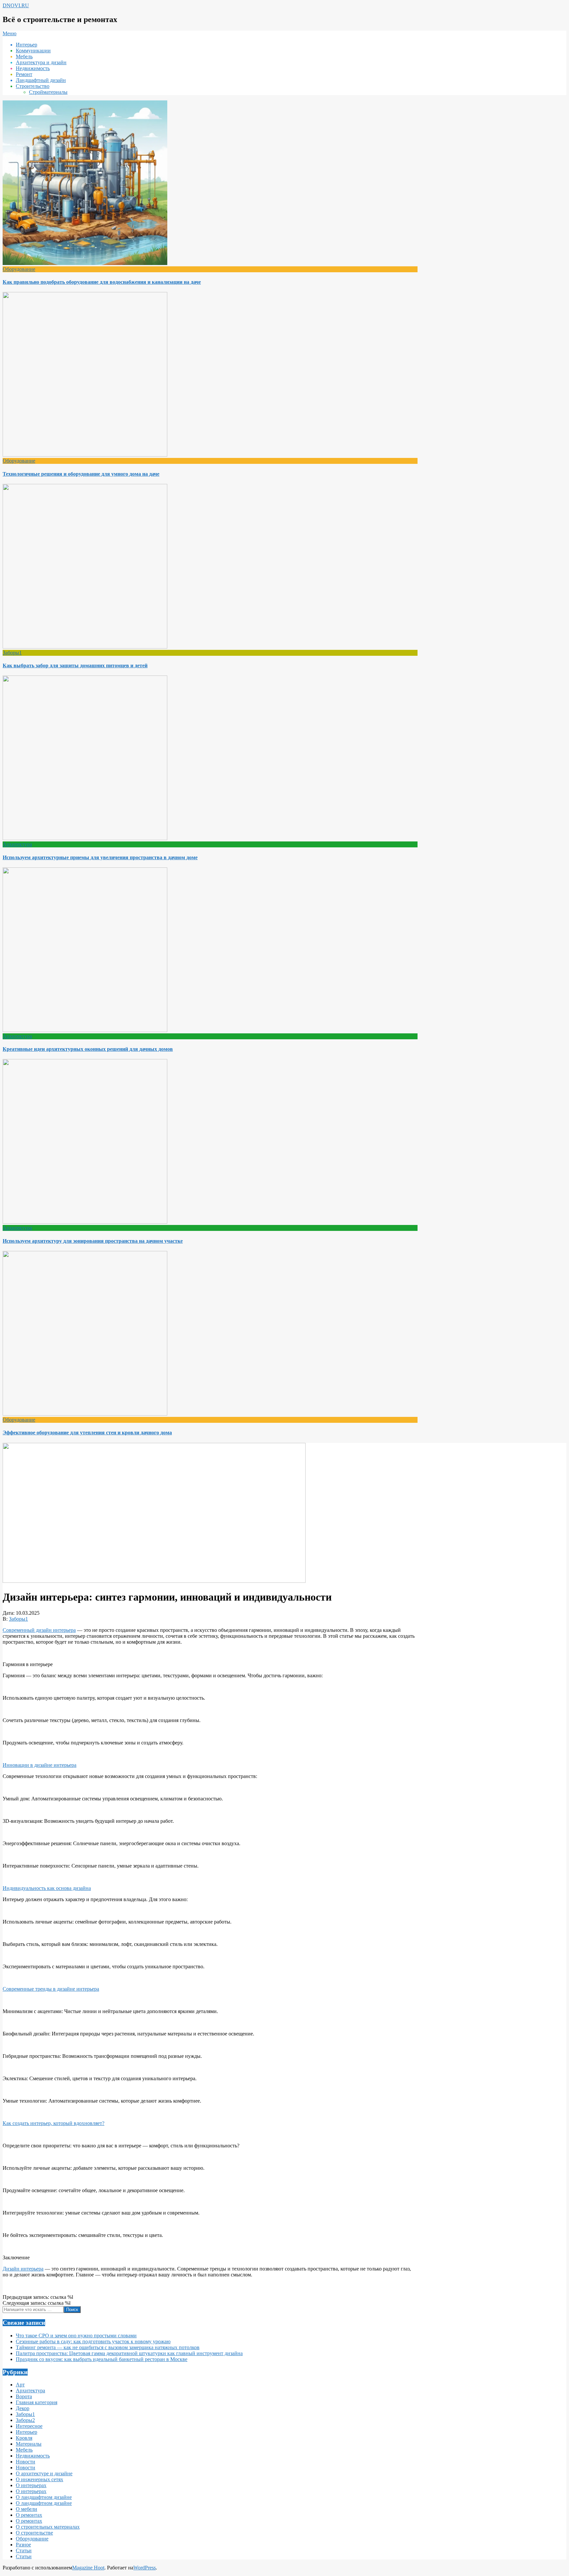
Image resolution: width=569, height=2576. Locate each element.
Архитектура (17, 844)
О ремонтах (29, 2515)
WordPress (145, 2568)
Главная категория (37, 2402)
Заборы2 (25, 2420)
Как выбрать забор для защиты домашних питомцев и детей (75, 665)
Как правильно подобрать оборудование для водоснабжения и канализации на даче (102, 282)
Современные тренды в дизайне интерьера (51, 1989)
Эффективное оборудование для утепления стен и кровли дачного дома (87, 1433)
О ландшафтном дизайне (44, 2497)
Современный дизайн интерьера (39, 1630)
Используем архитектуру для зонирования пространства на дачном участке (93, 1241)
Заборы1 (12, 653)
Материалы (29, 2444)
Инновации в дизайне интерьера (40, 1765)
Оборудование (19, 269)
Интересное (29, 2426)
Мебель (24, 2450)
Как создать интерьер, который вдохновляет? (54, 2123)
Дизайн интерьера (23, 2269)
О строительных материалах (48, 2527)
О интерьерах (31, 2485)
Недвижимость (33, 2456)
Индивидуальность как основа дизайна (47, 1888)
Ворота (24, 2396)
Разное (23, 2545)
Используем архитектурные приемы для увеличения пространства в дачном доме (100, 857)
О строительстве (34, 2533)
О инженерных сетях (40, 2479)
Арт (20, 2385)
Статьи (24, 2550)
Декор (23, 2408)
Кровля (24, 2438)
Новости (26, 2462)
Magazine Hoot (88, 2568)
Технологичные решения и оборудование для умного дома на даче (81, 474)
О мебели (27, 2509)
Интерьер (27, 2432)
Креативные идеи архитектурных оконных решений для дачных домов (88, 1049)
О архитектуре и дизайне (44, 2473)
